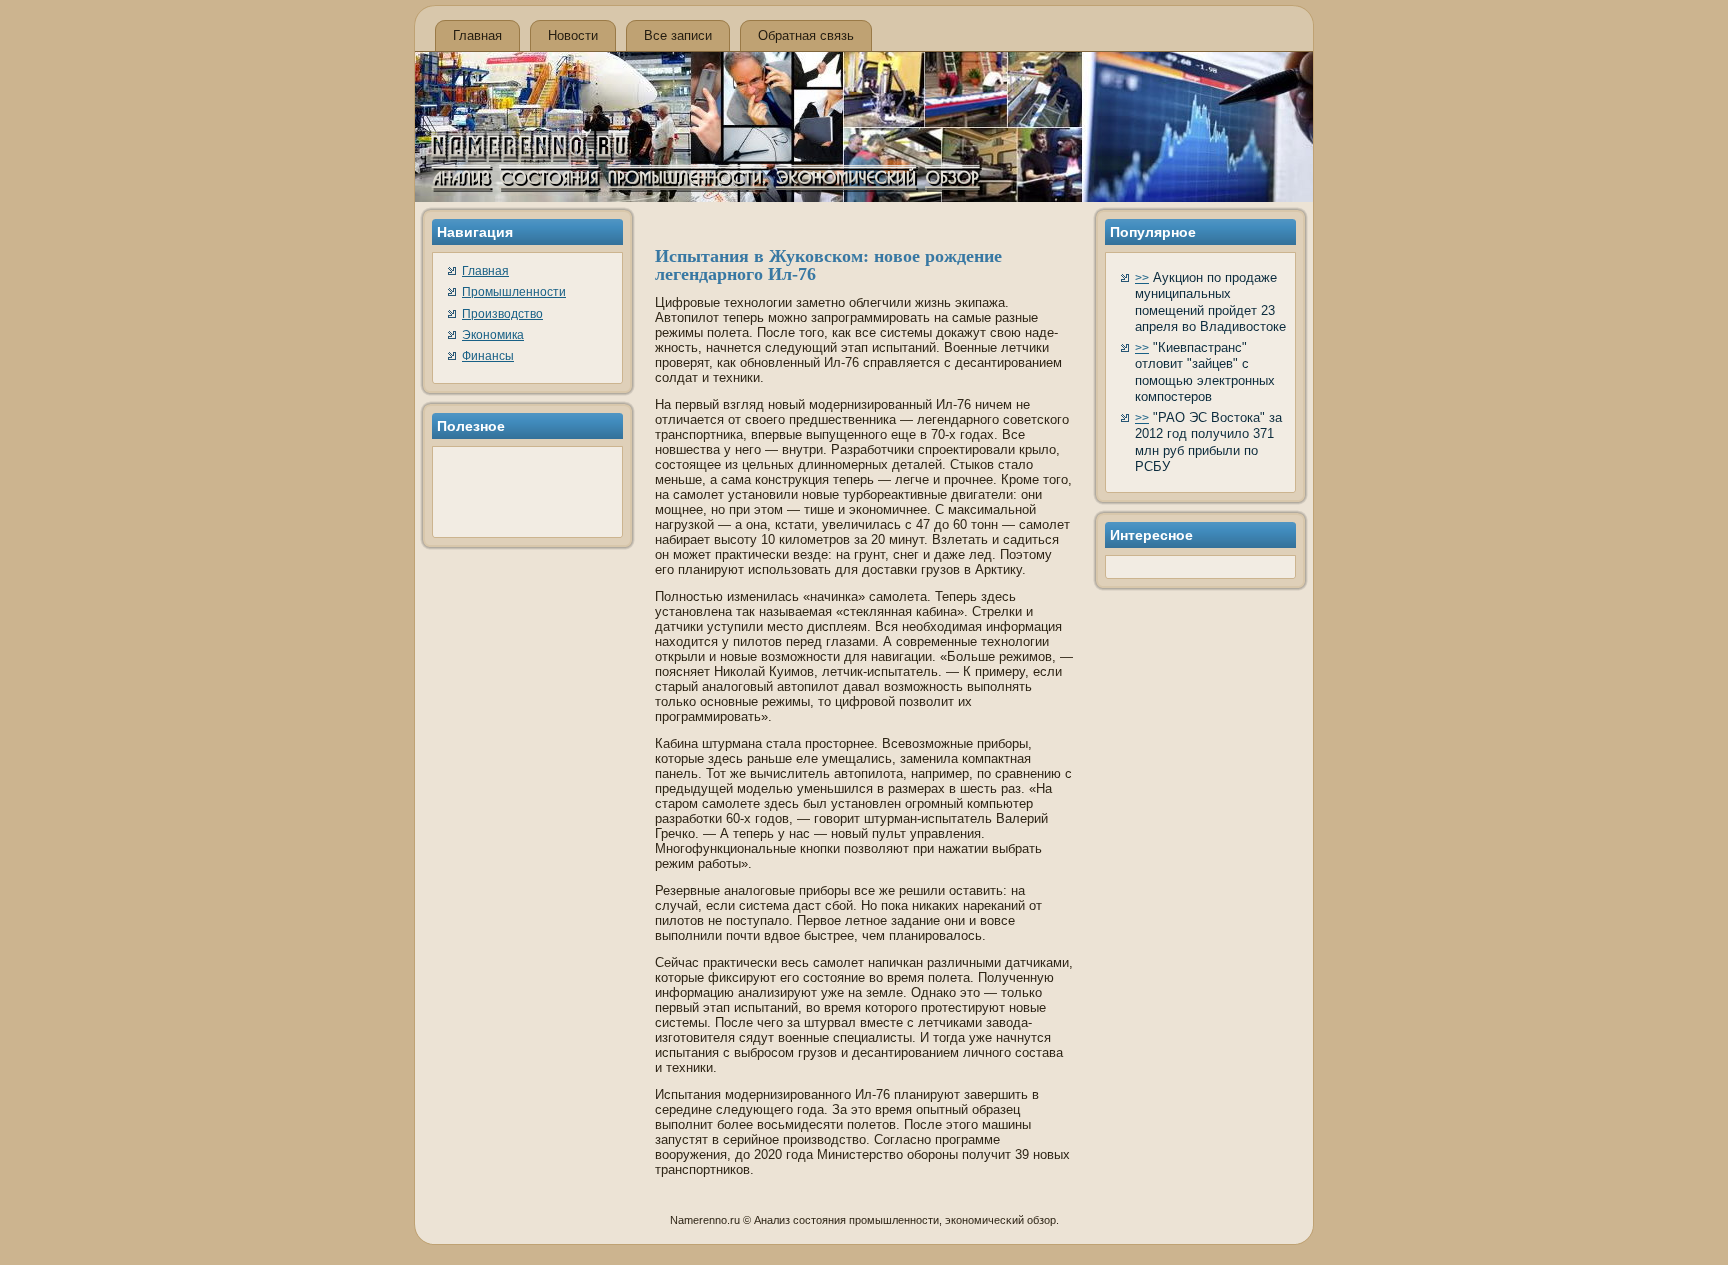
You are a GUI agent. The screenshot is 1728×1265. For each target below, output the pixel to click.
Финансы (488, 356)
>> (1142, 278)
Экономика (493, 335)
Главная (477, 35)
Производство (502, 314)
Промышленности (514, 292)
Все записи (678, 35)
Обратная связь (806, 35)
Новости (573, 35)
